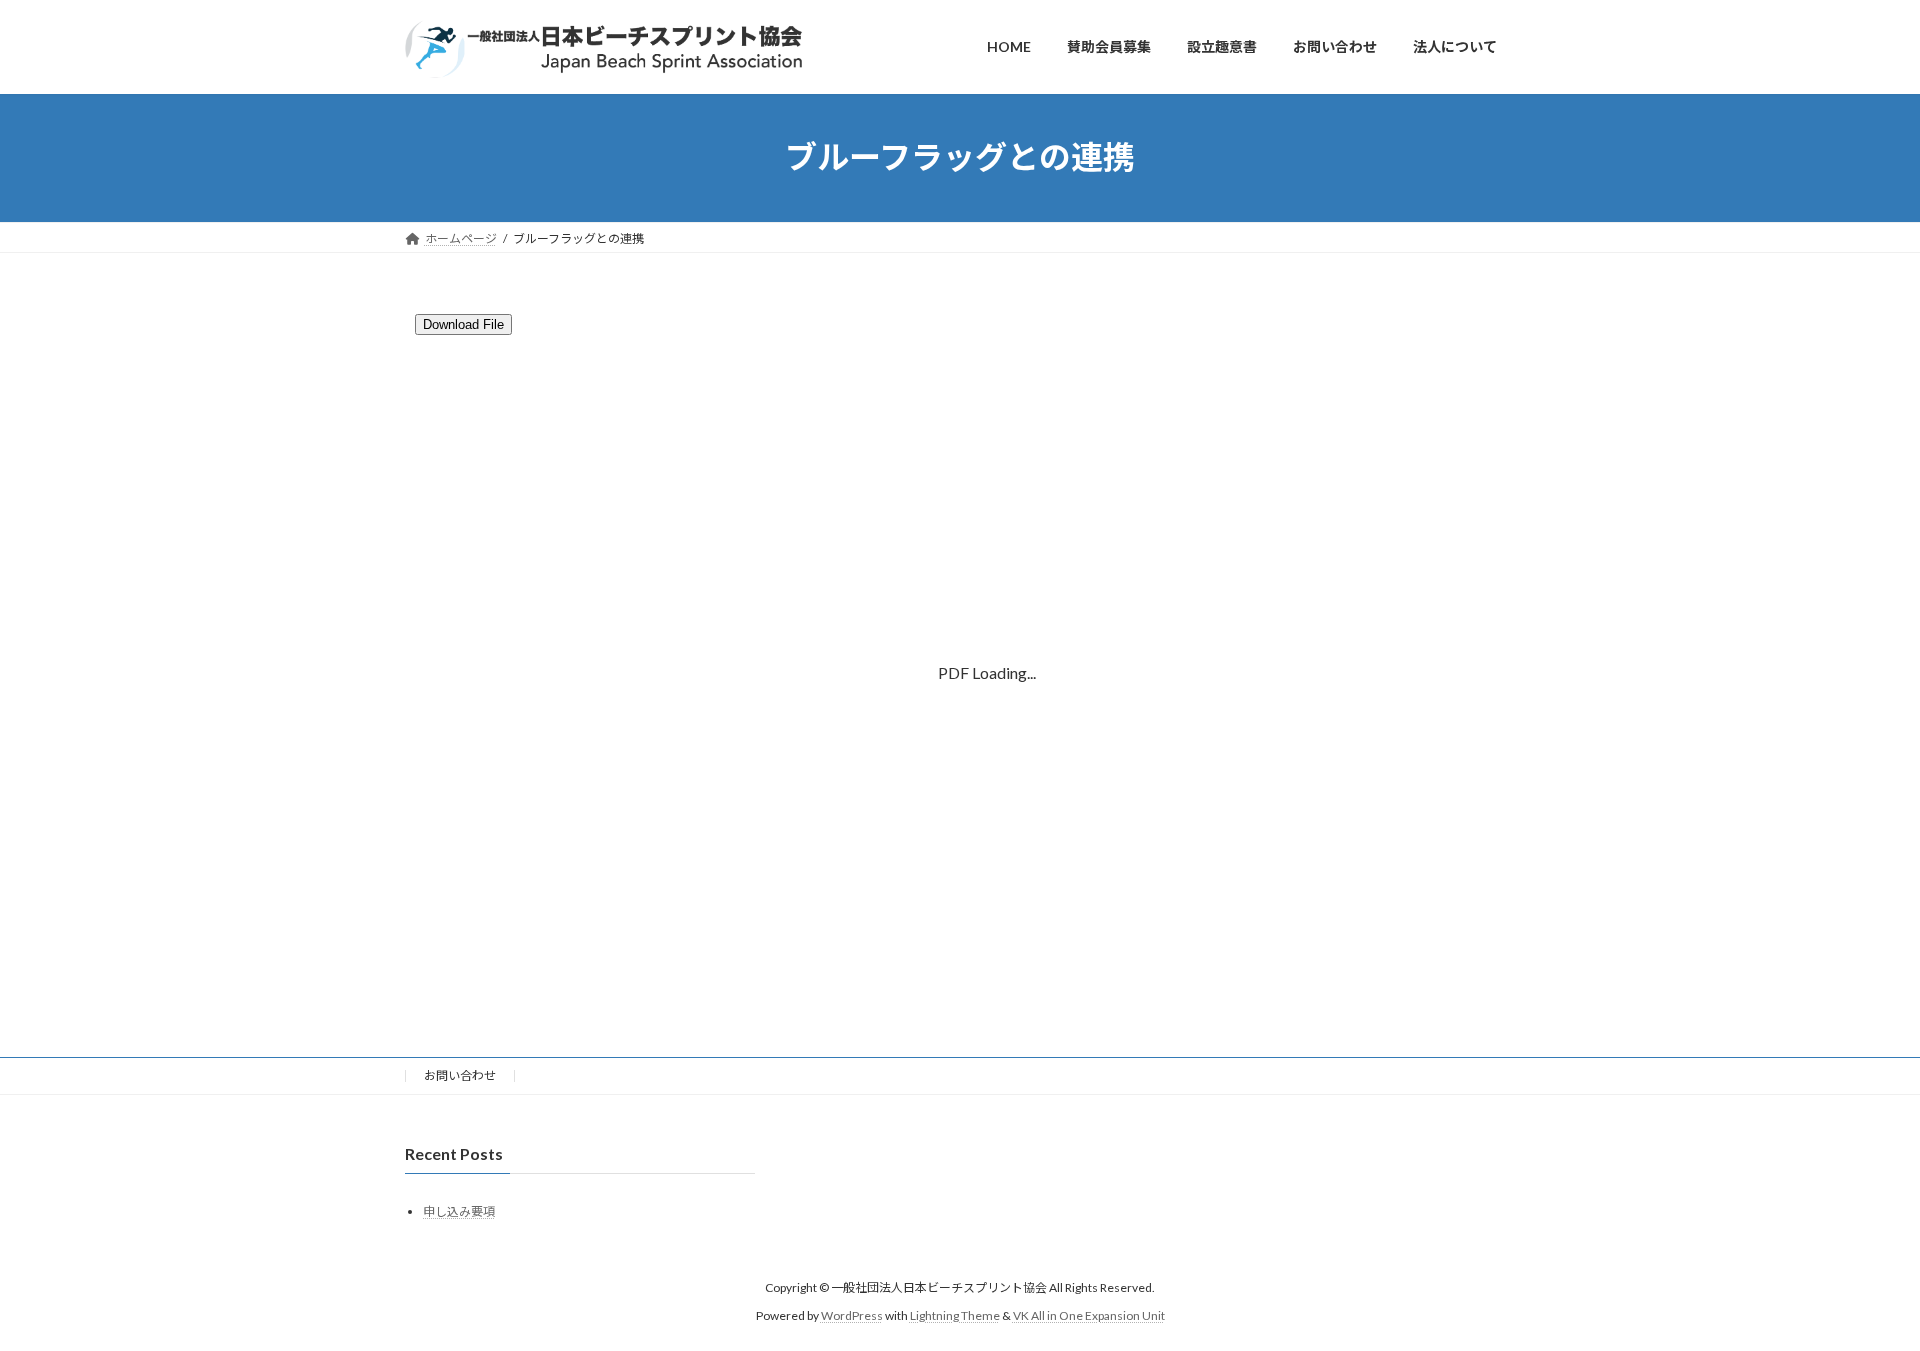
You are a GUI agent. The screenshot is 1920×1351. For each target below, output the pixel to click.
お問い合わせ (460, 1075)
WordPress (852, 1315)
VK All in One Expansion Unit (1089, 1315)
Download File (463, 324)
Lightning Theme (955, 1315)
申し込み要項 (459, 1210)
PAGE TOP (1858, 1291)
